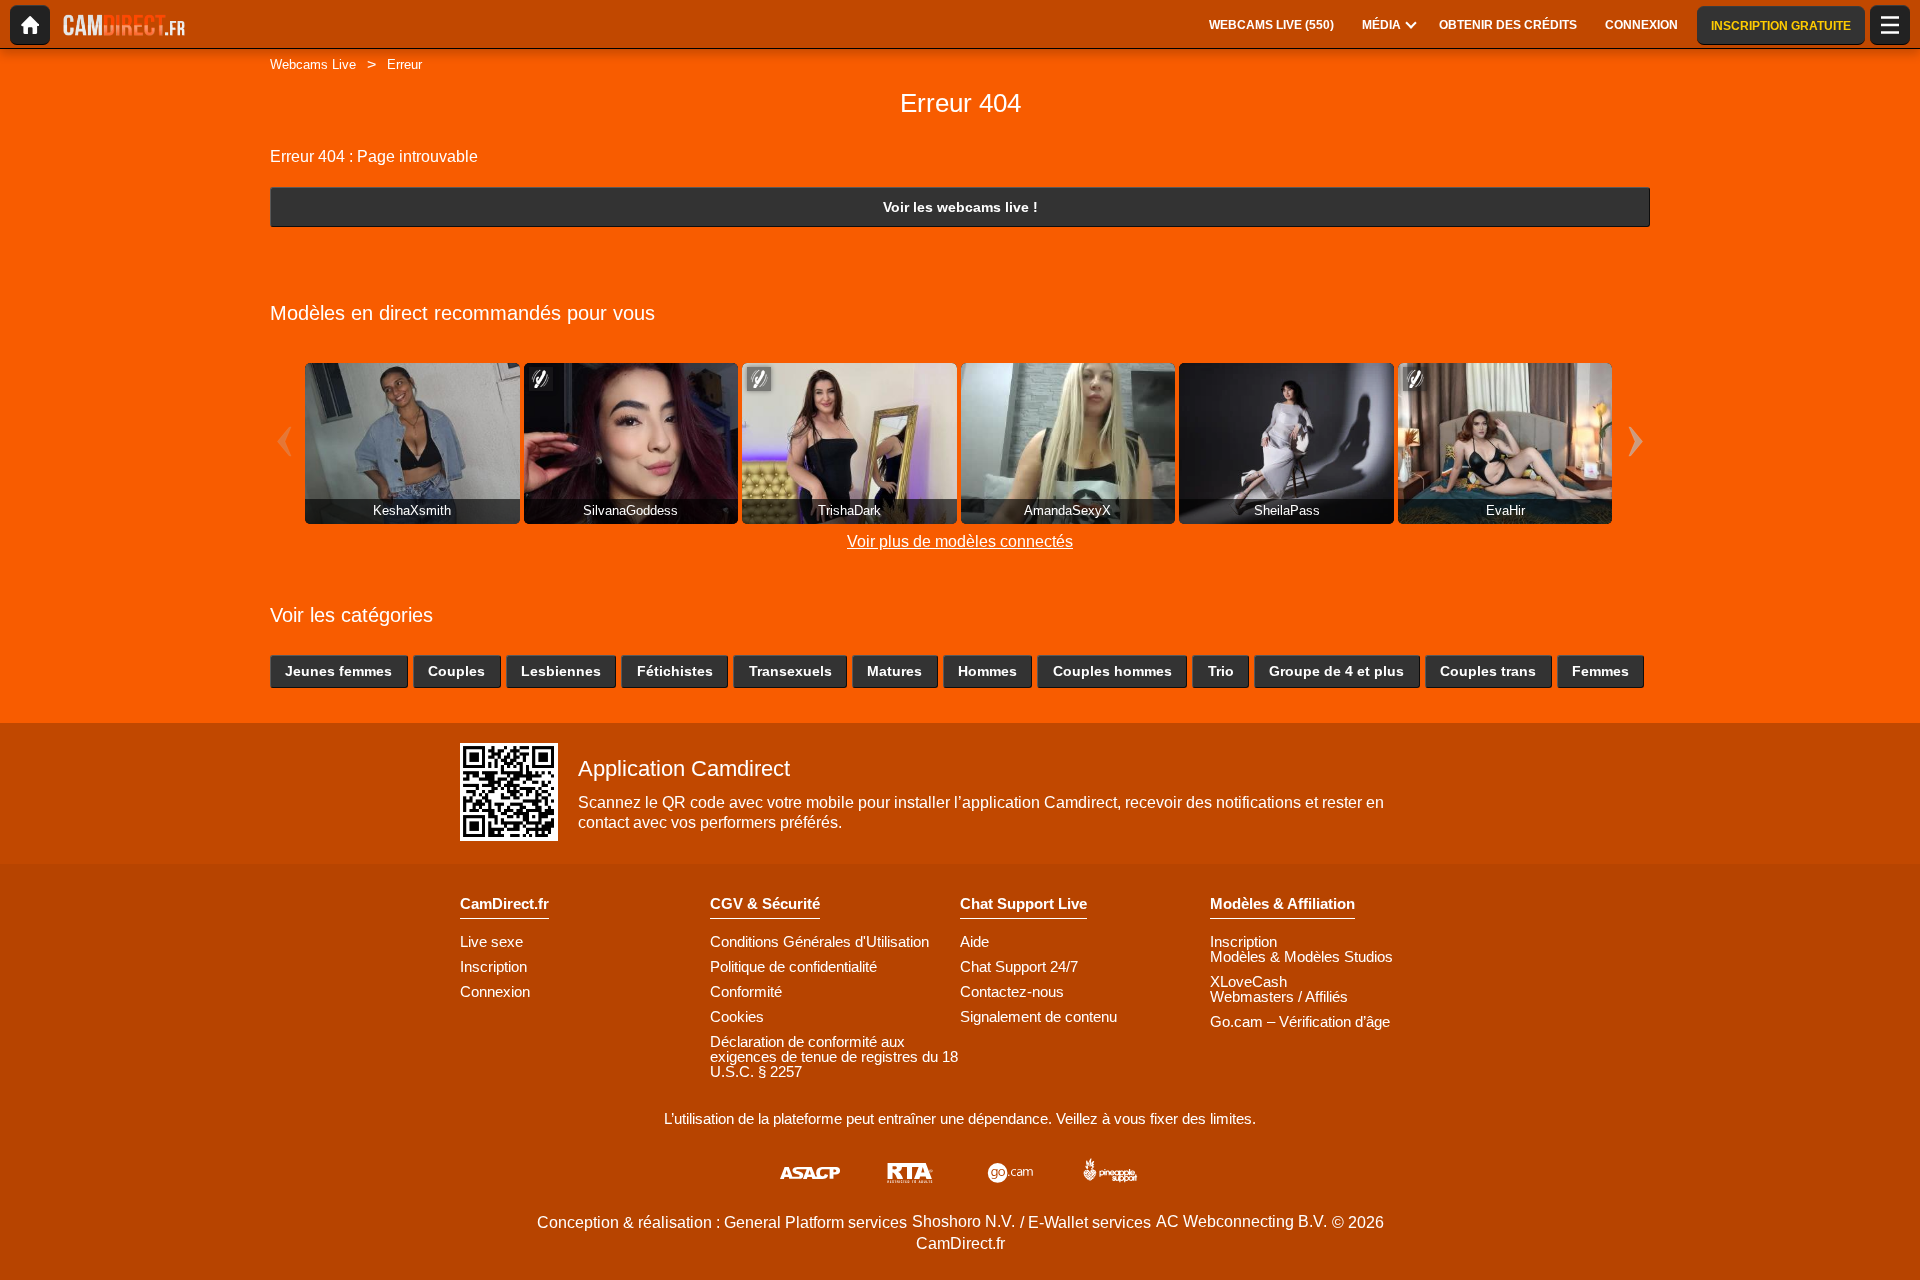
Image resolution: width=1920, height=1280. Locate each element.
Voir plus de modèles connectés (960, 541)
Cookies (737, 1016)
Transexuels (790, 671)
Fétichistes (675, 671)
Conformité (746, 991)
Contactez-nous (1012, 991)
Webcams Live (313, 64)
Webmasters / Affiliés (1279, 996)
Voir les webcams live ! (960, 207)
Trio (1221, 671)
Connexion (495, 991)
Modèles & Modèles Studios (1301, 956)
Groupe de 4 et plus (1336, 671)
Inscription (493, 966)
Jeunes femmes (338, 671)
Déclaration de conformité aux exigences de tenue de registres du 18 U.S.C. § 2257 (834, 1056)
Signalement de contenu (1038, 1016)
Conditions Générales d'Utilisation (819, 941)
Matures (894, 671)
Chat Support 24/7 (1019, 966)
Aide (974, 941)
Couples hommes (1112, 671)
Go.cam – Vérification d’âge (1300, 1021)
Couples (456, 671)
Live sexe (491, 941)
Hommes (987, 671)
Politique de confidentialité (793, 966)
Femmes (1600, 671)
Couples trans (1488, 671)
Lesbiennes (561, 671)
